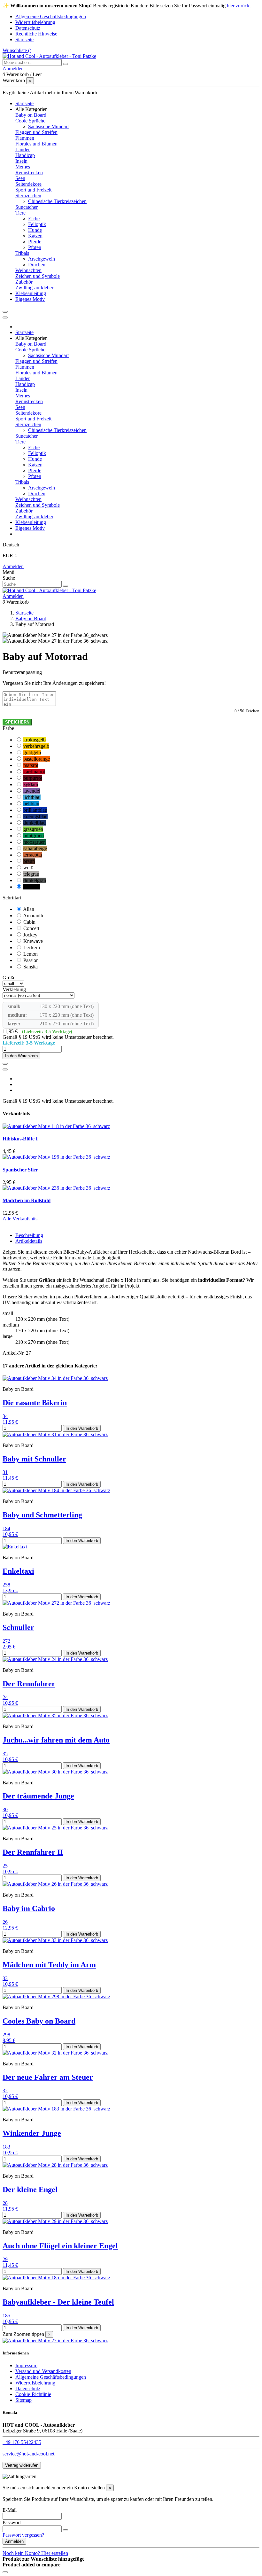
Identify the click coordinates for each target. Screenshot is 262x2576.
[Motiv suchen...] (65, 64)
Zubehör (24, 282)
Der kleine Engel (30, 2189)
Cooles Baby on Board (39, 2021)
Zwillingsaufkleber (34, 288)
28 (5, 2203)
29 (5, 2259)
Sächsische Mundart (48, 126)
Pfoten (35, 247)
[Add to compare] (5, 1069)
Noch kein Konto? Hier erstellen (35, 2553)
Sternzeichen (28, 196)
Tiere (20, 213)
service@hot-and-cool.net (28, 2454)
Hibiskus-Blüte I (20, 1139)
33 (5, 1978)
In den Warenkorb (21, 1056)
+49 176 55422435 (22, 2442)
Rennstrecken (29, 172)
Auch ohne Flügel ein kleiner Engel (60, 2246)
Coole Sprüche (30, 121)
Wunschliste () (17, 50)
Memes (23, 167)
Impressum (26, 2365)
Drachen (37, 265)
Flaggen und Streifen (36, 132)
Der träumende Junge (38, 1796)
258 (6, 1585)
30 (5, 1809)
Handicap (25, 155)
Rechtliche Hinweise (36, 34)
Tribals (22, 253)
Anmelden (13, 566)
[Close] (5, 317)
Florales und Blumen (36, 144)
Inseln (21, 161)
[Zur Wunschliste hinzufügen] (5, 1064)
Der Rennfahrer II (33, 1852)
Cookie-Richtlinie (33, 2394)
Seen (20, 178)
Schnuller (18, 1627)
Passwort (12, 2522)
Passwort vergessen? (23, 2535)
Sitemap (23, 2400)
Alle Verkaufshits (20, 1219)
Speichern (17, 722)
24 (5, 1697)
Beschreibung (29, 1235)
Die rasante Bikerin (35, 1403)
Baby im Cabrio (29, 1908)
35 (5, 1754)
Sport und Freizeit (33, 190)
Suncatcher (27, 207)
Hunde (35, 230)
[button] (31, 109)
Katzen (35, 236)
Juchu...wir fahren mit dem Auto (56, 1740)
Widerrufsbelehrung (35, 22)
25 (5, 1866)
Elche (34, 219)
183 (6, 2147)
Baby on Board (31, 115)
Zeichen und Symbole (38, 276)
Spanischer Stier (20, 1170)
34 (5, 1416)
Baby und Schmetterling (42, 1515)
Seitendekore (28, 184)
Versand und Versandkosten (43, 2371)
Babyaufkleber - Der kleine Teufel (58, 2302)
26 (5, 1922)
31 (5, 1472)
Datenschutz (28, 28)
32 (5, 2091)
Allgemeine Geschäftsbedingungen (51, 16)
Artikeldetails (29, 1241)
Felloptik (37, 224)
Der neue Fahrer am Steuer (48, 2077)
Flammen (25, 138)
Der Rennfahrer (29, 1684)
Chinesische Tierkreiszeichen (57, 201)
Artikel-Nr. (14, 1353)
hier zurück (238, 6)
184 (6, 1528)
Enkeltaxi (18, 1571)
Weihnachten (28, 270)
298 (6, 2035)
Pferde (35, 242)
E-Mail (10, 2510)
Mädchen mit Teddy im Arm (49, 1965)
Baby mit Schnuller (34, 1459)
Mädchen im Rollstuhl (27, 1200)
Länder (23, 149)
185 (6, 2316)
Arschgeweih (42, 259)
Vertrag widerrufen (22, 2465)
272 (6, 1641)
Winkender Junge (32, 2133)
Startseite (24, 39)
